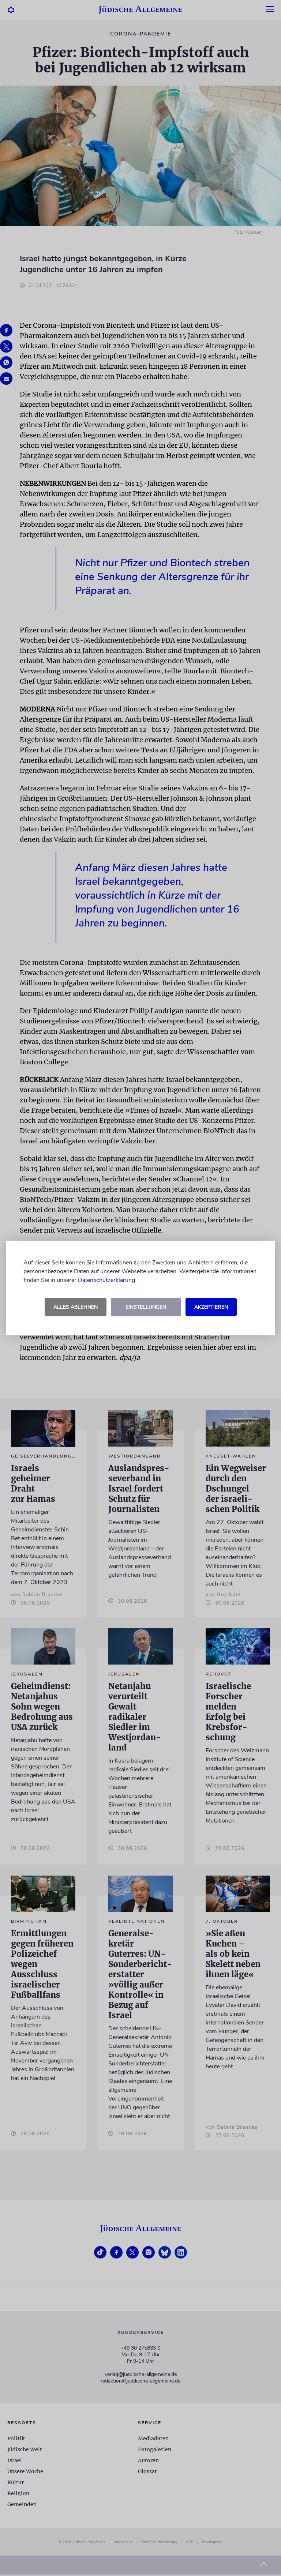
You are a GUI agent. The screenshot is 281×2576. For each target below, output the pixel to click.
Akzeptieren (211, 1307)
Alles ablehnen (76, 1307)
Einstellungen (146, 1307)
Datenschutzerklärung (106, 1280)
